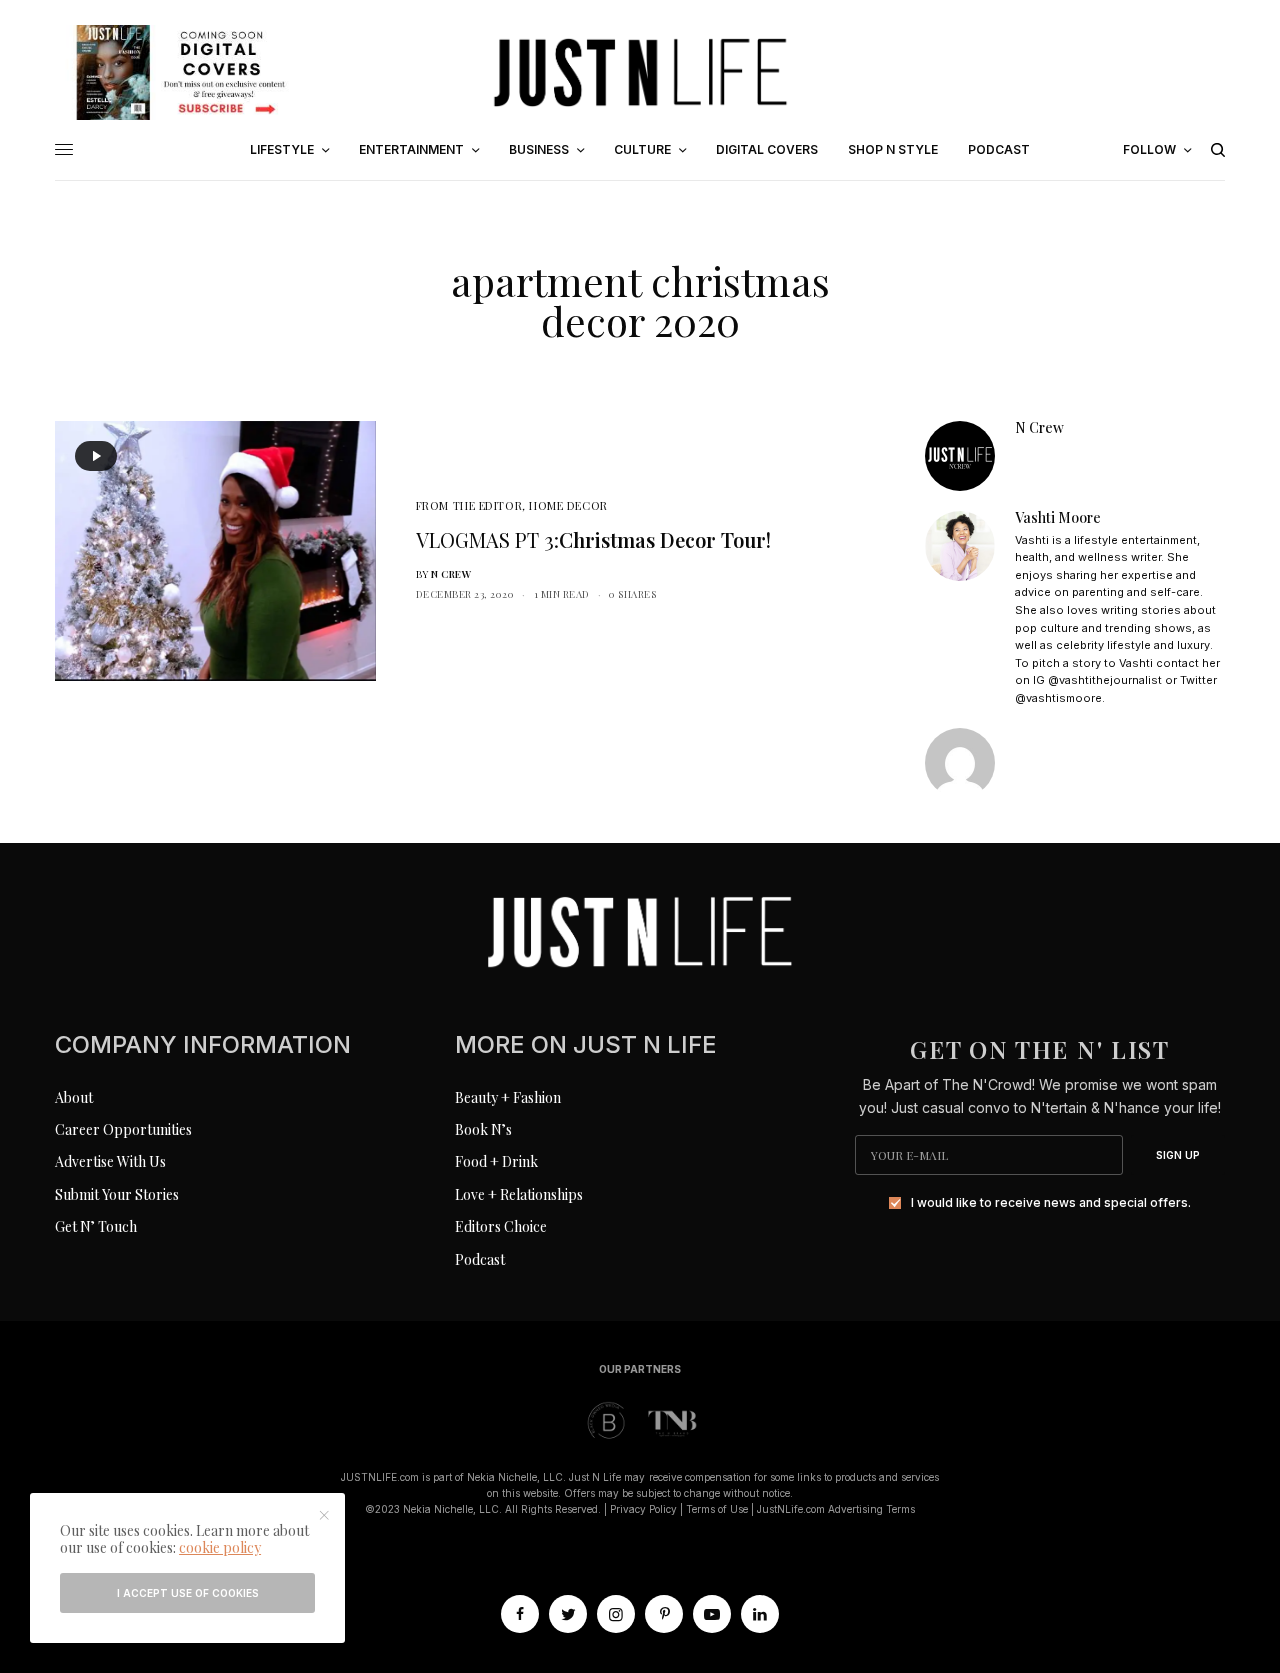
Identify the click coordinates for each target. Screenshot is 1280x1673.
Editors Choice (501, 1226)
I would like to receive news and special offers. (1051, 1203)
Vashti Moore (1058, 518)
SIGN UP (1178, 1155)
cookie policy (220, 1547)
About (74, 1097)
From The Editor (469, 505)
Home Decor (568, 505)
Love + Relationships (519, 1194)
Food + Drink (496, 1161)
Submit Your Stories (117, 1194)
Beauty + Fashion (508, 1097)
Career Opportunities (123, 1129)
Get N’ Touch (96, 1226)
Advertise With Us (110, 1161)
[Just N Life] (640, 72)
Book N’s (483, 1129)
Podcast (480, 1259)
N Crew (451, 574)
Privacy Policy (643, 1509)
